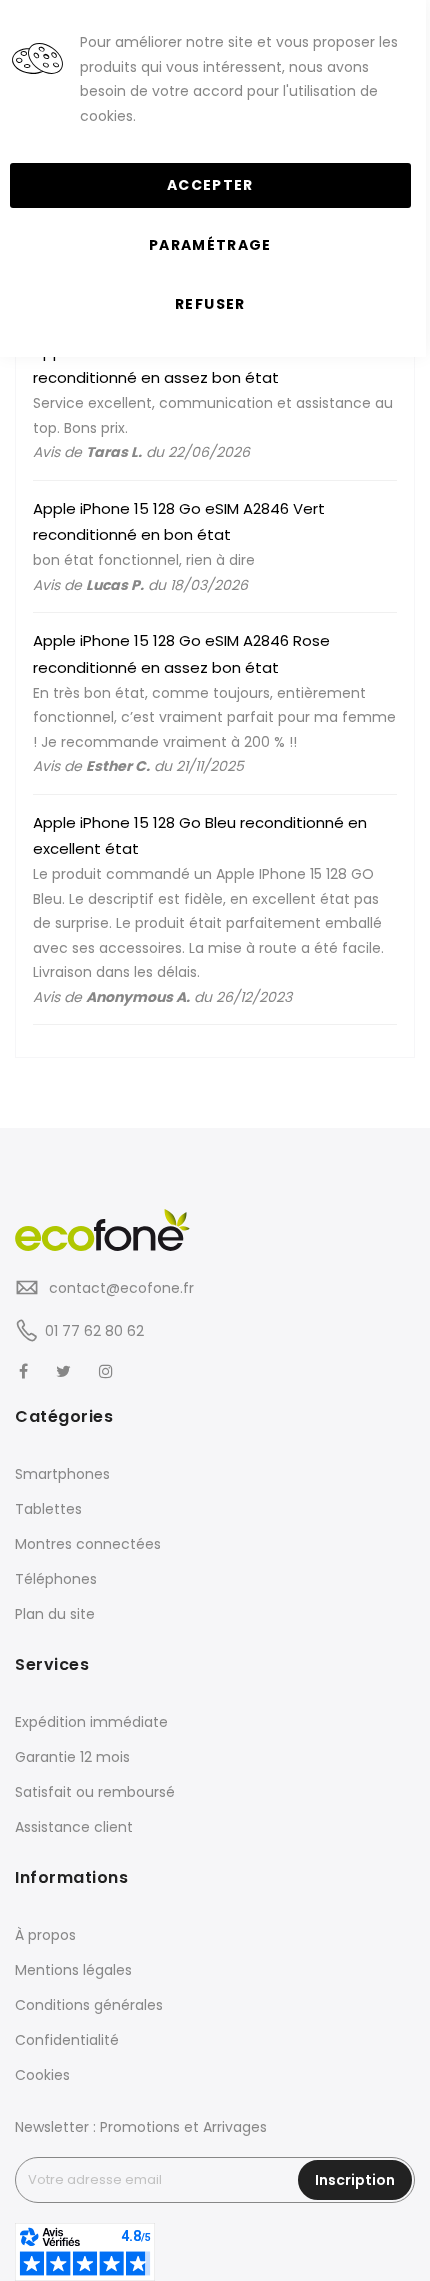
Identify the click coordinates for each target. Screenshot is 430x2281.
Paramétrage (210, 245)
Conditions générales (89, 2005)
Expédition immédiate (91, 1722)
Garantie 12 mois (72, 1757)
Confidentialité (67, 2040)
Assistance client (74, 1827)
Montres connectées (88, 1544)
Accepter (210, 185)
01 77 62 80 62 (94, 1331)
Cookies (42, 2075)
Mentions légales (73, 1970)
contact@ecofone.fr (119, 1288)
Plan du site (55, 1614)
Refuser (210, 304)
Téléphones (56, 1579)
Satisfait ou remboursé (95, 1792)
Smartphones (62, 1474)
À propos (45, 1935)
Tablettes (48, 1509)
